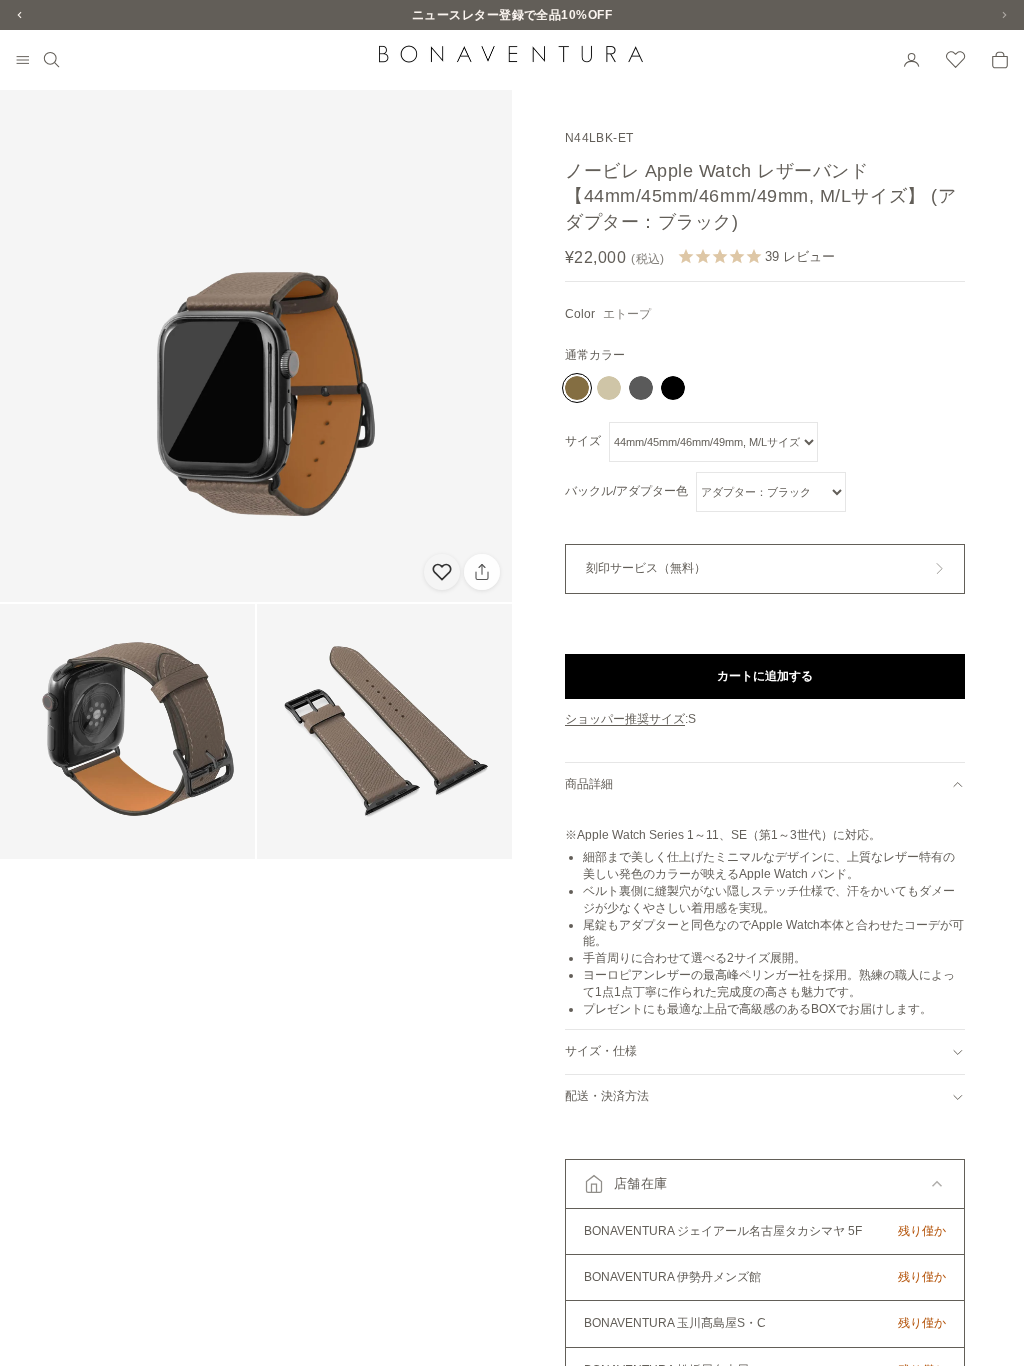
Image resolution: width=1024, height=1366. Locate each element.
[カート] (1000, 60)
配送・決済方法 (607, 1096)
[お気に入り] (956, 60)
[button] (765, 1184)
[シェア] (482, 572)
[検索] (52, 60)
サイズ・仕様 (601, 1051)
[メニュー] (23, 61)
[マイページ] (912, 60)
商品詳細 (589, 784)
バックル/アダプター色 (626, 491)
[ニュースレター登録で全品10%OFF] (512, 15)
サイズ (583, 441)
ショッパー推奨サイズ (625, 719)
